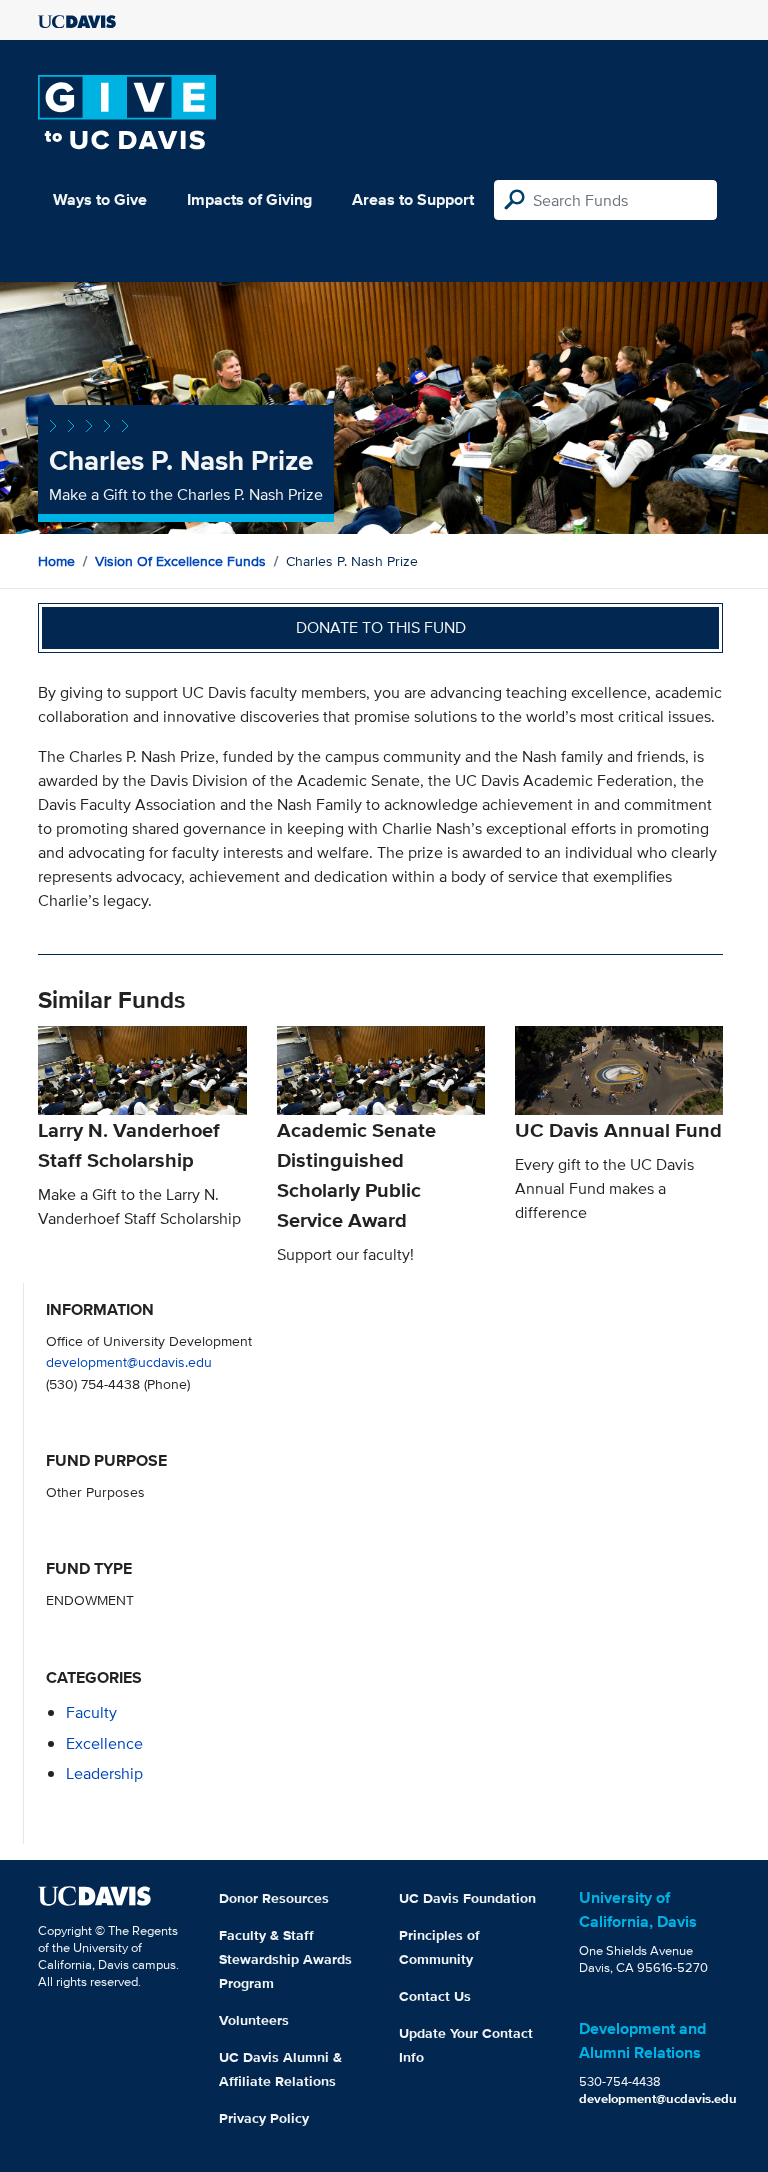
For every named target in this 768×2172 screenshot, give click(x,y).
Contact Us (435, 1996)
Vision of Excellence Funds (180, 561)
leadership (104, 1773)
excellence (104, 1743)
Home (56, 561)
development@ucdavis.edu (129, 1361)
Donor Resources (274, 1898)
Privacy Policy (264, 2118)
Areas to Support (413, 199)
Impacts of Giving (249, 199)
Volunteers (254, 2020)
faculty (91, 1712)
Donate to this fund (381, 627)
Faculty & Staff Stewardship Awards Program (285, 1959)
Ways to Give (100, 199)
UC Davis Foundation (467, 1898)
